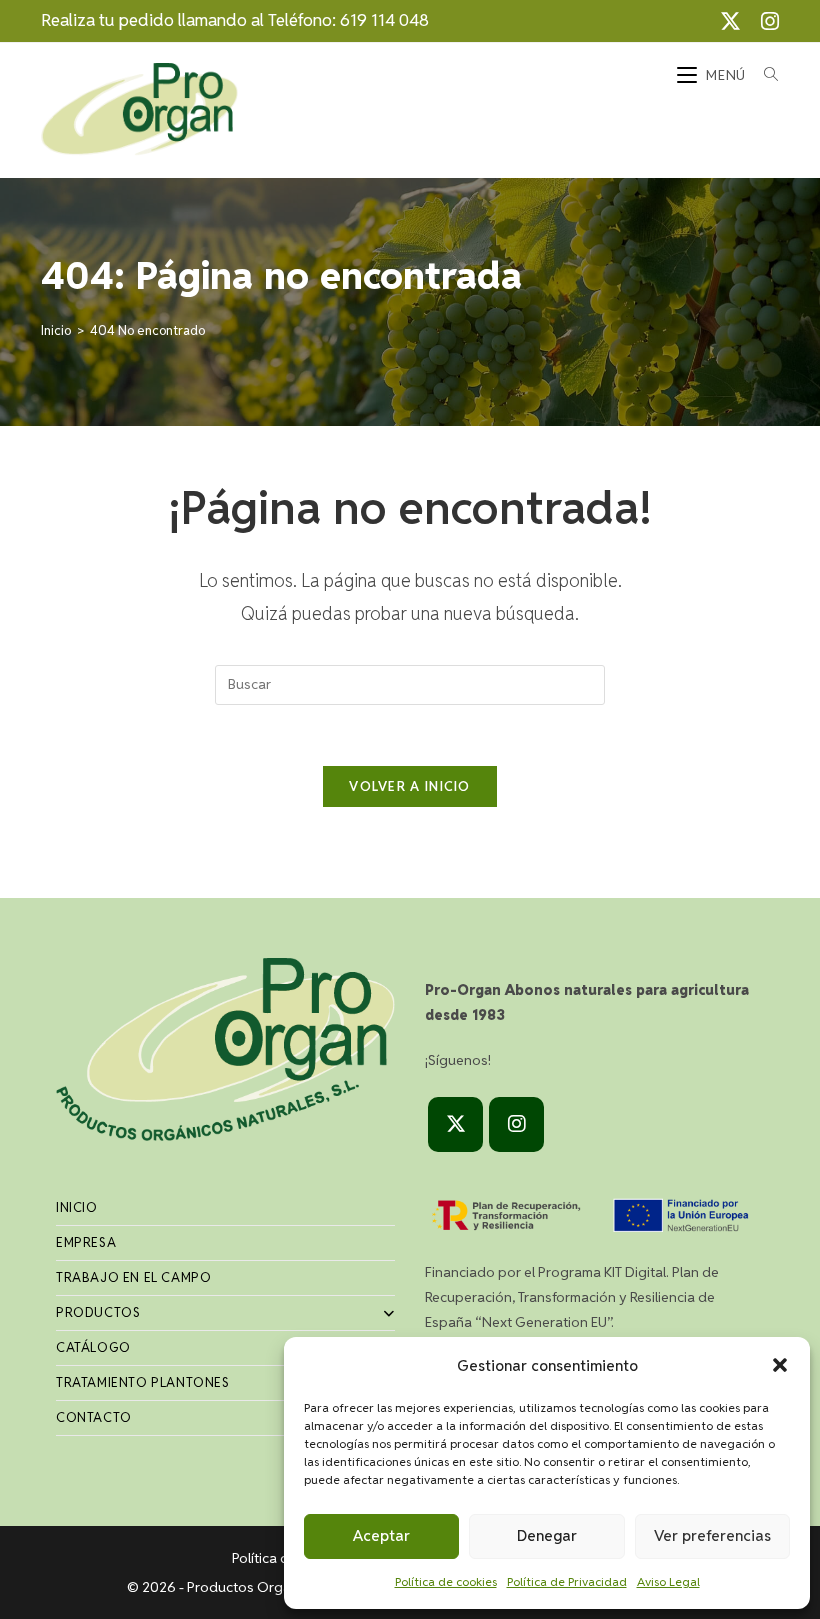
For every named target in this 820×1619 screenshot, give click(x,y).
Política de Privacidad (567, 1581)
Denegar (547, 1535)
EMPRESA (86, 1242)
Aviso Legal (668, 1581)
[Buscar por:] (764, 75)
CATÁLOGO (93, 1347)
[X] (455, 1124)
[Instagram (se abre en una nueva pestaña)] (765, 21)
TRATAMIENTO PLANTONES (143, 1382)
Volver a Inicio (410, 786)
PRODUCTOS (98, 1312)
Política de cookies (446, 1581)
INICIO (77, 1207)
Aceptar (381, 1535)
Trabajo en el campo (133, 1277)
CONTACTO (94, 1417)
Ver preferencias (712, 1535)
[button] (780, 1365)
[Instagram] (516, 1124)
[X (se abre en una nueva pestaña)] (730, 21)
